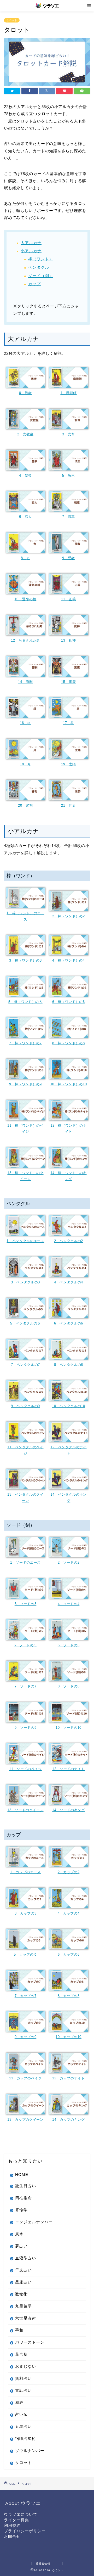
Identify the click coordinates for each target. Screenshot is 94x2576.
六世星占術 (26, 2318)
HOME (22, 2174)
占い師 (21, 2414)
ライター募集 (16, 2520)
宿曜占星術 (26, 2438)
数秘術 (21, 2294)
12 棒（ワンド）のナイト (68, 1129)
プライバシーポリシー (25, 2531)
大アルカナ (31, 243)
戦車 (71, 517)
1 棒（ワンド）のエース (25, 916)
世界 (72, 806)
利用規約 (12, 2525)
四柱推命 (23, 2198)
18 (24, 764)
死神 (72, 640)
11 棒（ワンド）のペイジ (25, 1129)
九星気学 (23, 2306)
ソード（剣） (41, 276)
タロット (12, 20)
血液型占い (26, 2258)
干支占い (23, 2270)
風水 (19, 2234)
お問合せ (12, 2536)
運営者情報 (43, 2564)
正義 (72, 599)
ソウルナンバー (30, 2451)
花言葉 (21, 2354)
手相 (19, 2330)
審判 (29, 806)
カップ (34, 284)
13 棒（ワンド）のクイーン (25, 1176)
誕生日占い (26, 2186)
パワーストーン (30, 2342)
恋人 (28, 517)
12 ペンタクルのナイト (68, 1450)
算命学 (21, 2210)
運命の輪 (29, 599)
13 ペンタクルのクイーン (25, 1497)
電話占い (23, 2390)
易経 (19, 2402)
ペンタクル (39, 267)
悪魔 (72, 682)
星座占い (23, 2282)
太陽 (72, 764)
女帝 (71, 434)
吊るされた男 (29, 640)
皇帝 (28, 476)
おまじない (26, 2366)
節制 (29, 682)
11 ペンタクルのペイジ (25, 1450)
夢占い (21, 2246)
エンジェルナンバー (34, 2222)
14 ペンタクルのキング (68, 1497)
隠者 (71, 558)
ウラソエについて (21, 2514)
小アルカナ (31, 251)
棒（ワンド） (41, 259)
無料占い (23, 2378)
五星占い (23, 2426)
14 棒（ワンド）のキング (68, 1176)
